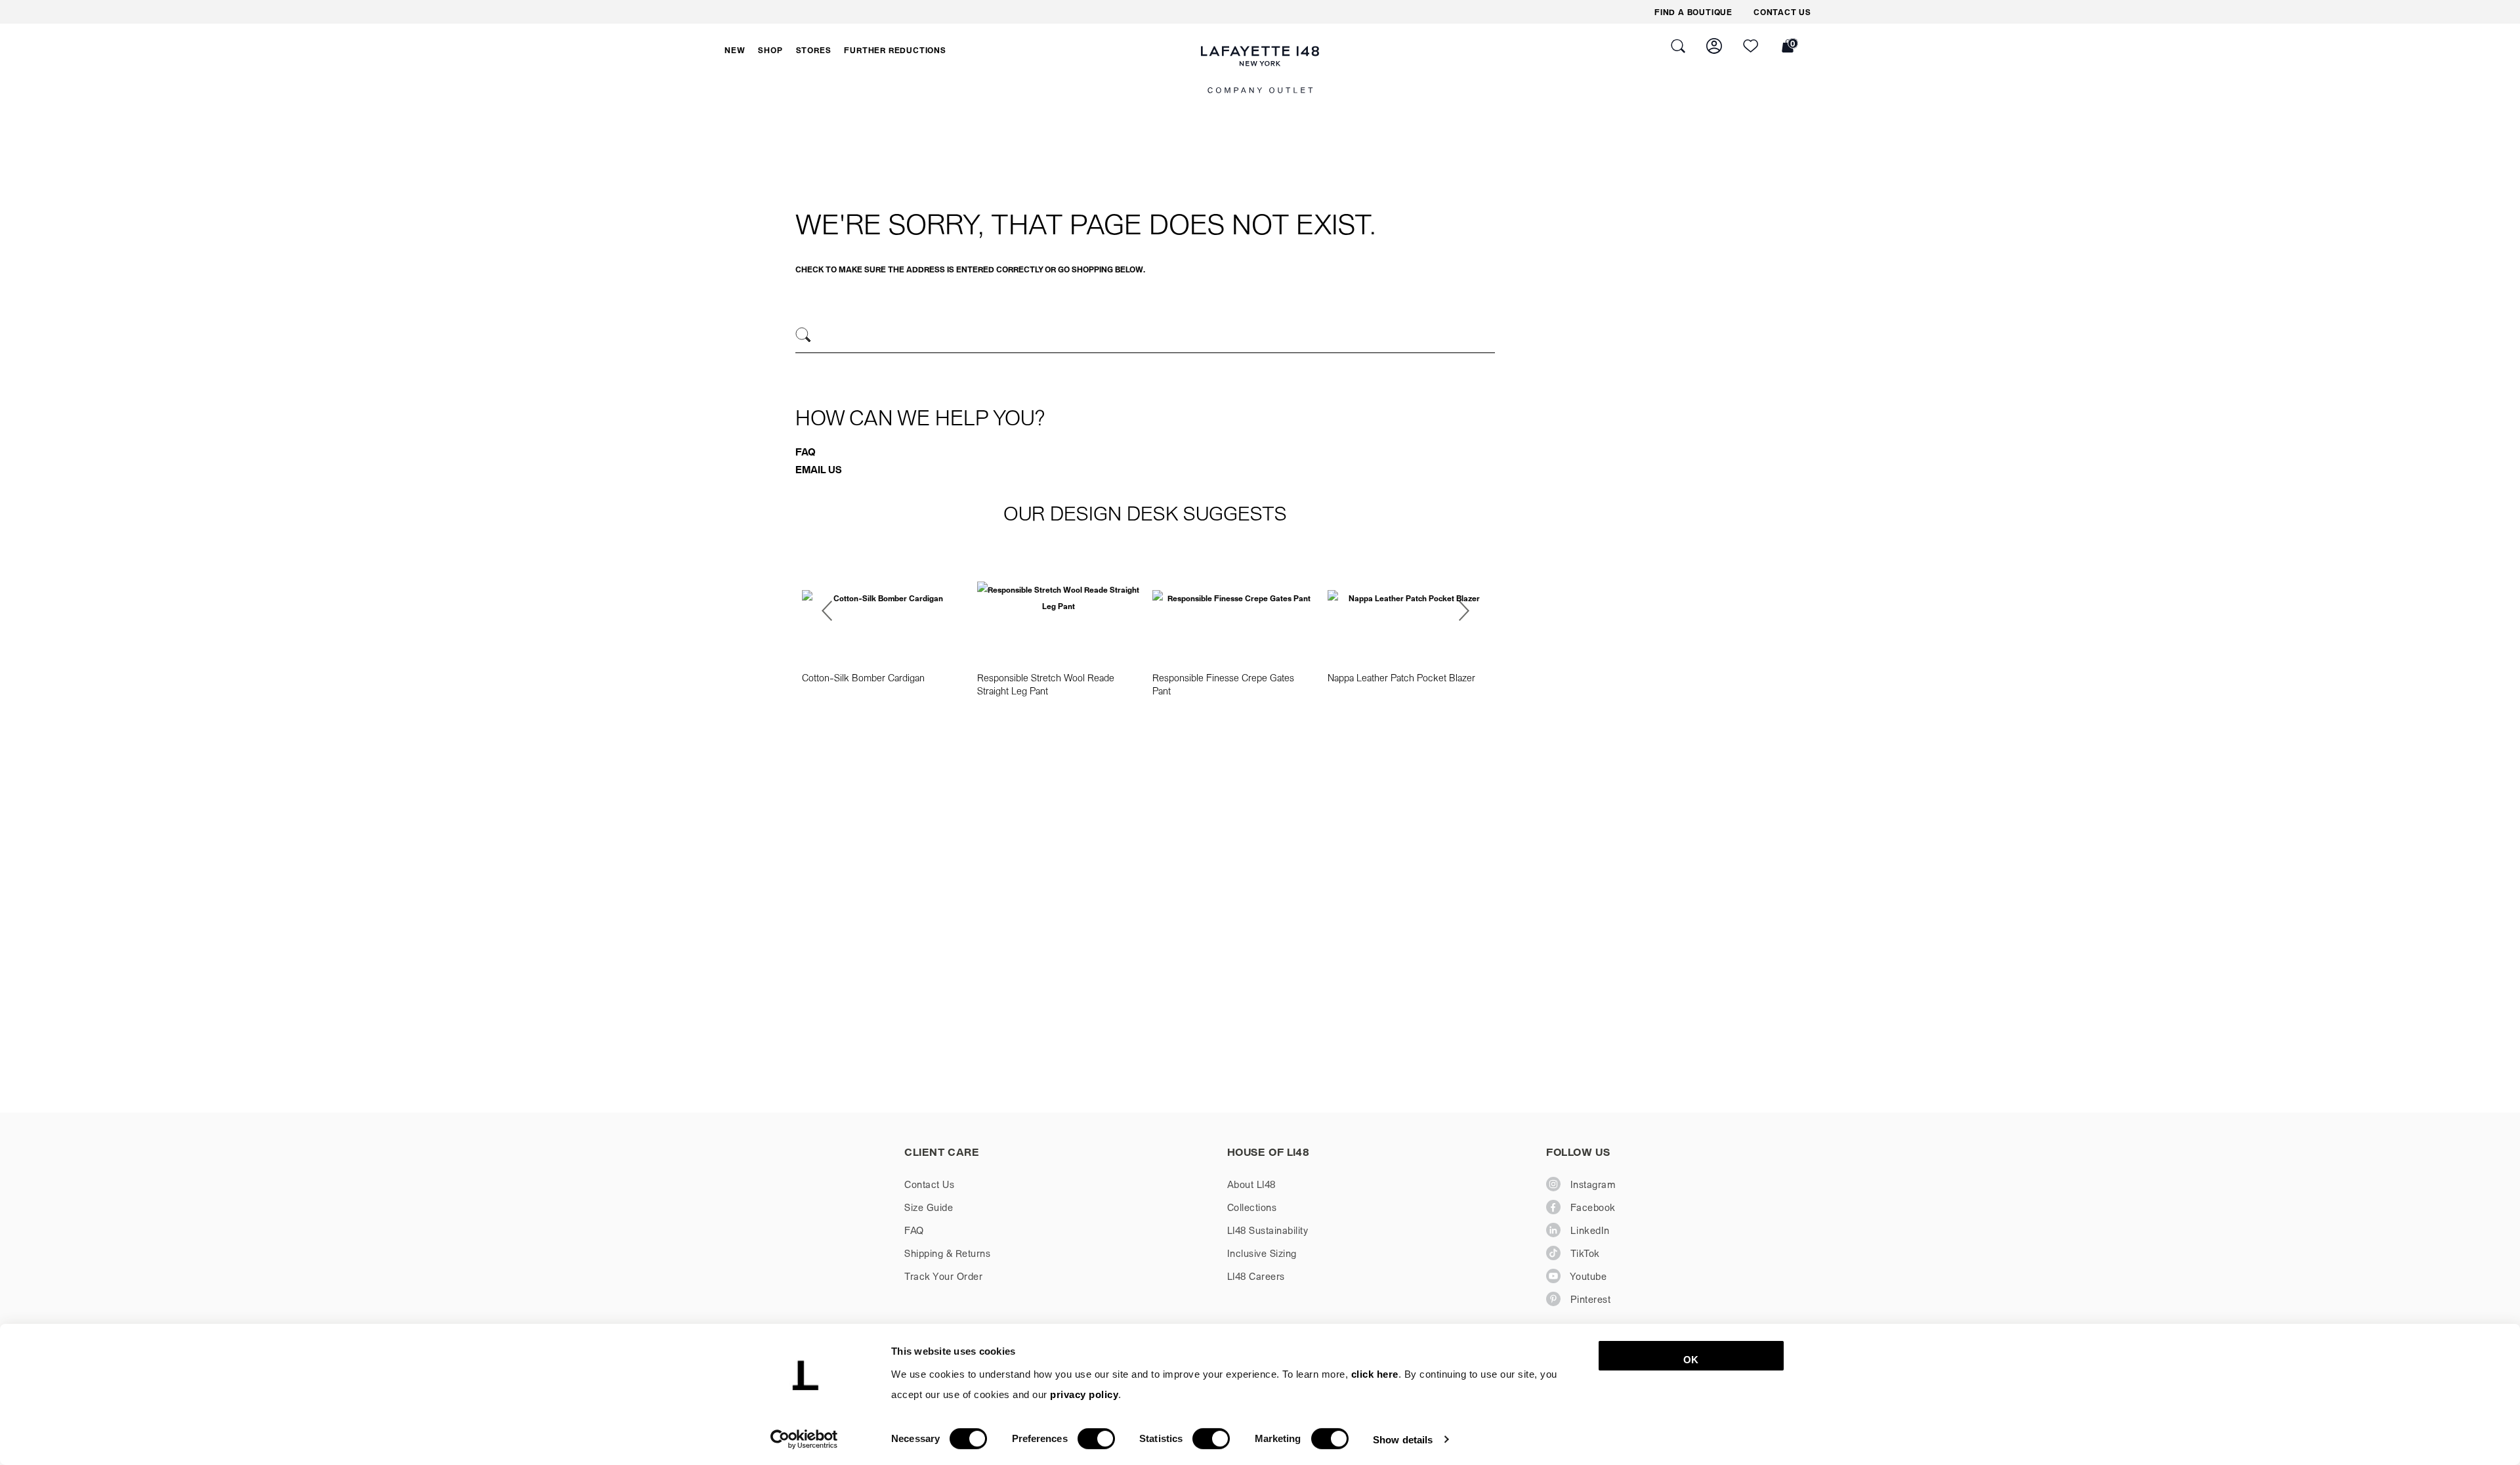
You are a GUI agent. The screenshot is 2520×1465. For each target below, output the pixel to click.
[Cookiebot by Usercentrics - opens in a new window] (804, 1439)
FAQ (806, 452)
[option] (883, 619)
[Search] (804, 335)
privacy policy (1084, 1394)
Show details (1403, 1439)
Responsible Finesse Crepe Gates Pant (1223, 684)
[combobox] (1145, 337)
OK (1691, 1360)
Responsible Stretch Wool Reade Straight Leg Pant (1046, 684)
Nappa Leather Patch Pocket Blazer (1401, 677)
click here (1375, 1374)
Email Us (819, 469)
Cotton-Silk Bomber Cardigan (863, 677)
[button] (735, 50)
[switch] (1096, 1439)
